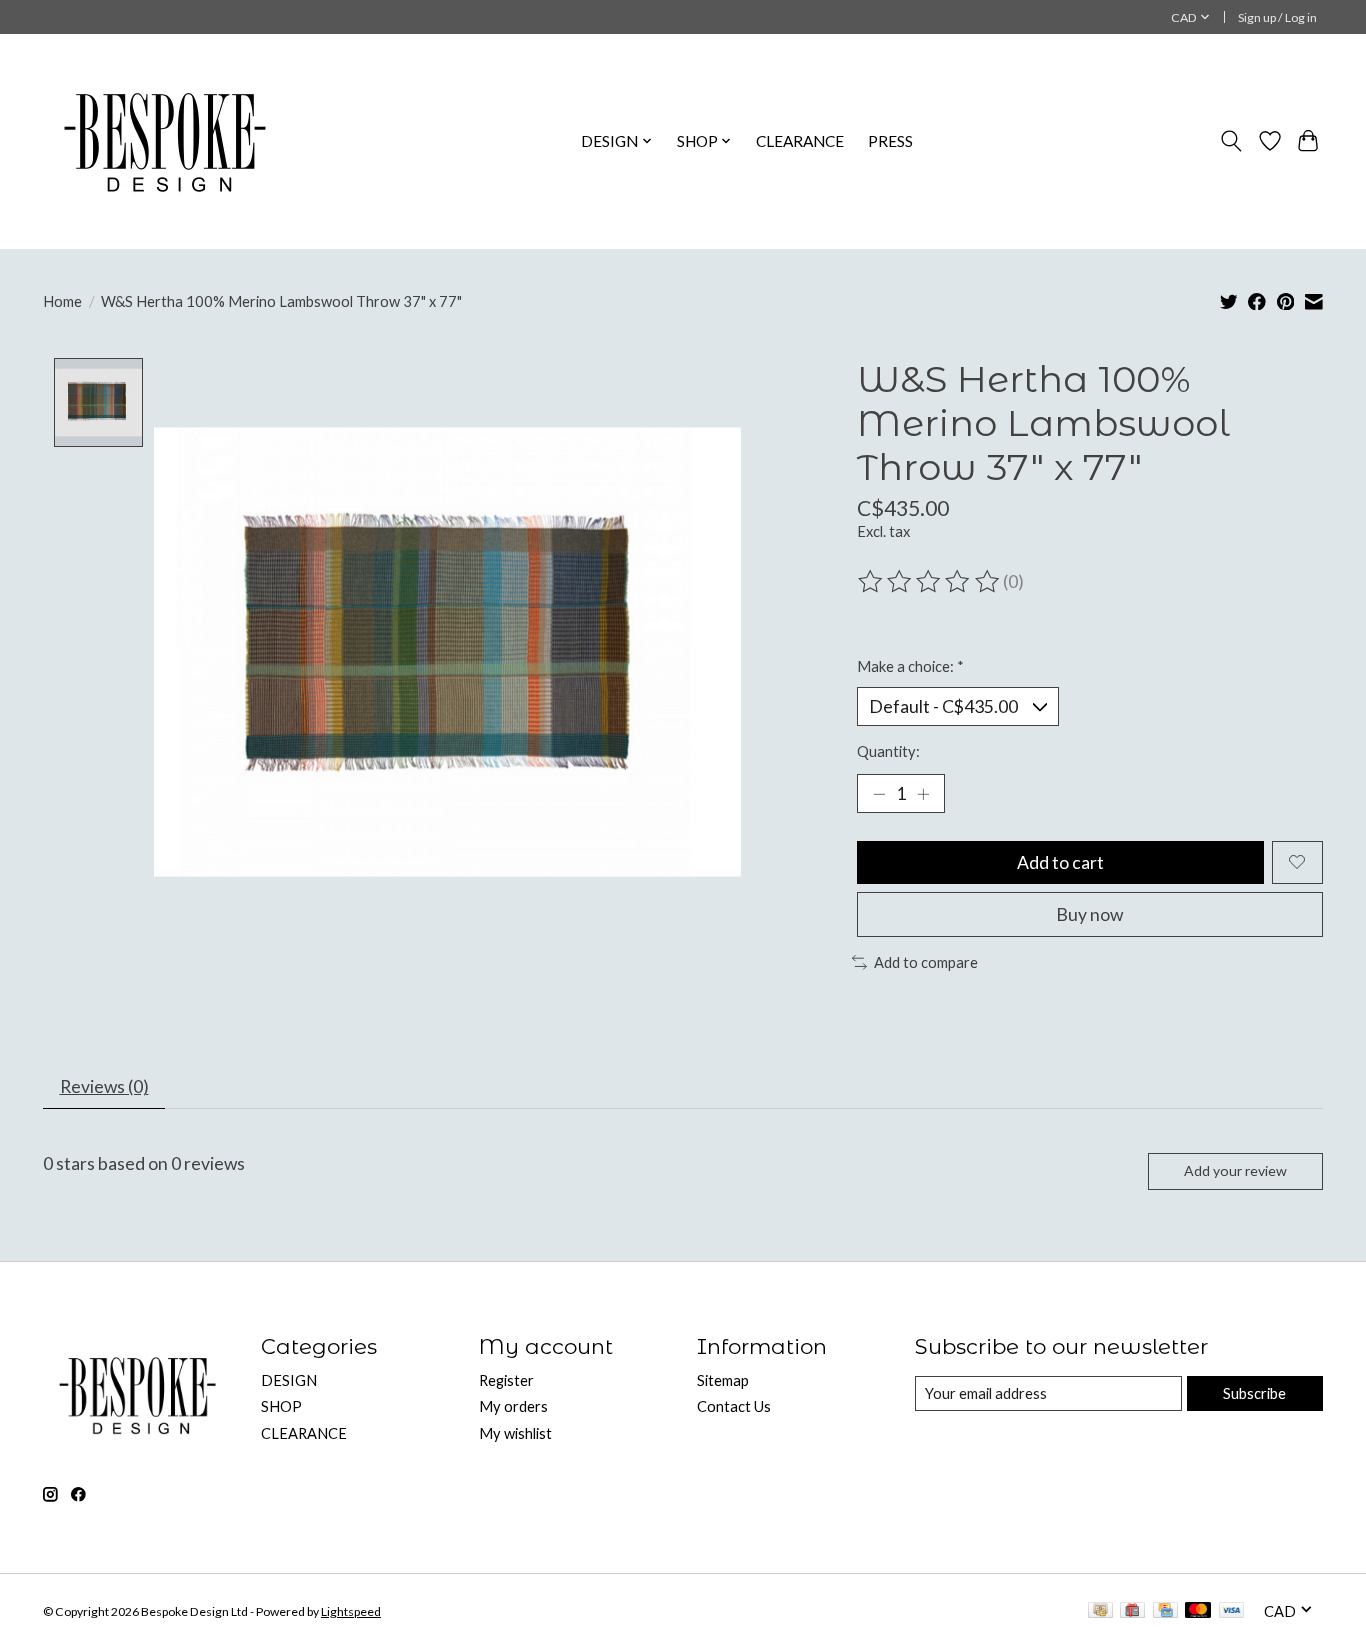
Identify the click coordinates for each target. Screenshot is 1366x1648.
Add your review (1235, 1170)
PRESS (890, 141)
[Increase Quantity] (923, 793)
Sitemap (723, 1380)
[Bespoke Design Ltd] (165, 141)
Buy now (1089, 914)
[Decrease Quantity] (879, 793)
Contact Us (734, 1406)
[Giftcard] (1132, 1611)
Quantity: (888, 751)
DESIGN (289, 1380)
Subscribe (1254, 1393)
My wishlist (515, 1433)
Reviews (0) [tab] (104, 1086)
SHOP (281, 1406)
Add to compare (926, 962)
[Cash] (1100, 1611)
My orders (513, 1406)
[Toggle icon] (1231, 141)
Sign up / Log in (1277, 17)
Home (62, 301)
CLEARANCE (800, 141)
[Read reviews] (930, 582)
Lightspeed (351, 1611)
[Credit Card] (1165, 1611)
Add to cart (1060, 862)
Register (506, 1380)
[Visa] (1232, 1611)
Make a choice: (910, 666)
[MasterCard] (1198, 1611)
